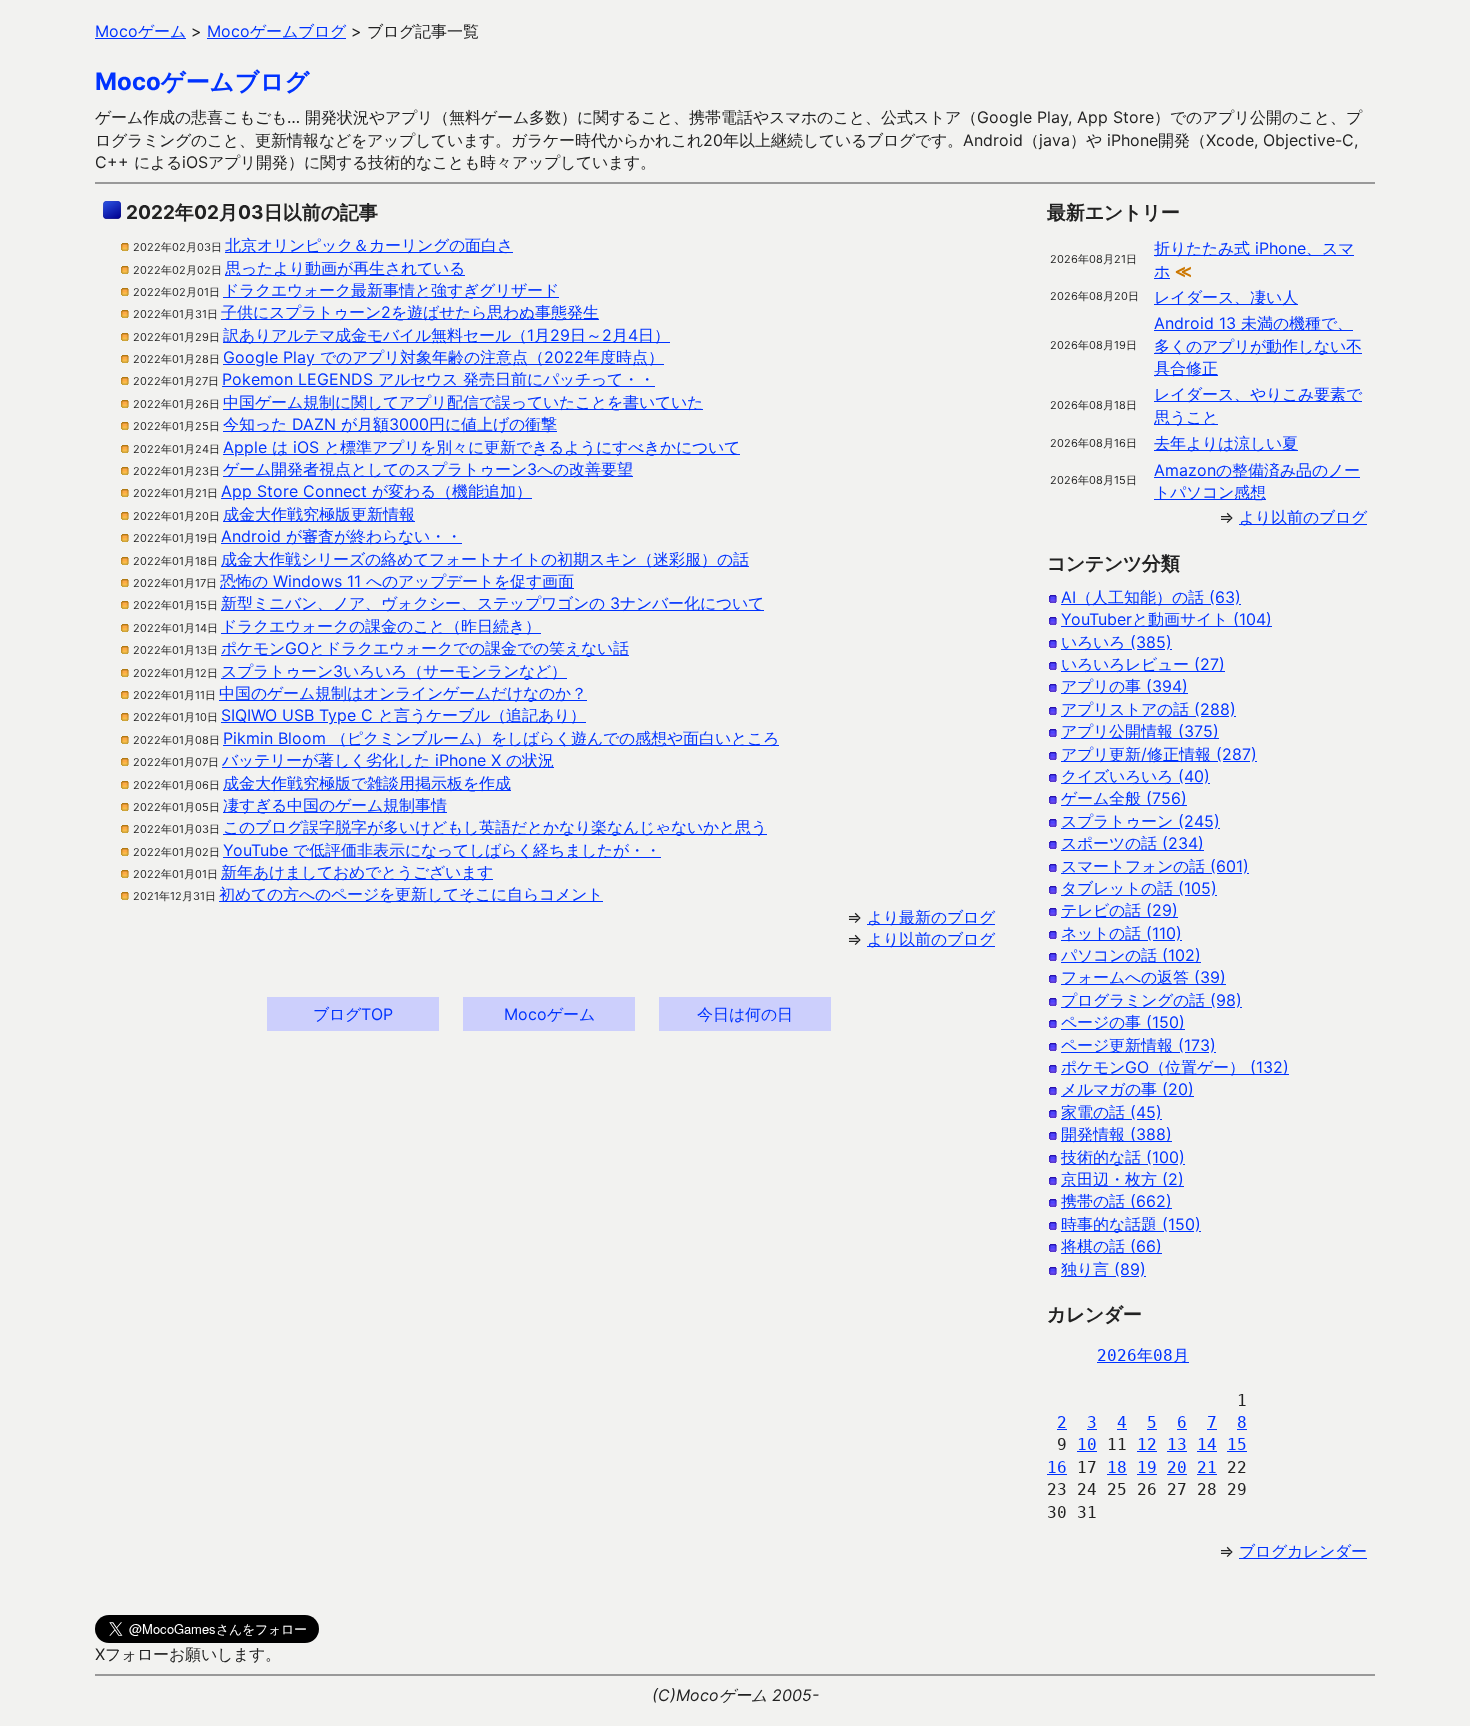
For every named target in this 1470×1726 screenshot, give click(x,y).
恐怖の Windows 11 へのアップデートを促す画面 (397, 581)
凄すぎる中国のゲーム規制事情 (335, 805)
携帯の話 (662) (1116, 1201)
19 (1147, 1467)
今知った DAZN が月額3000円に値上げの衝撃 (390, 424)
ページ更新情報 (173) (1138, 1045)
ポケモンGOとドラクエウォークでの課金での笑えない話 (425, 648)
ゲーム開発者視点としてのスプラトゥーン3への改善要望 (428, 469)
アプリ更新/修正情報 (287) (1159, 754)
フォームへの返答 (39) (1143, 977)
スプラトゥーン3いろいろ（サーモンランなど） (394, 671)
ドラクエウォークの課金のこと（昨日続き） (381, 626)
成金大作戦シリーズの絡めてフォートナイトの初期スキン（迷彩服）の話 (485, 559)
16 (1057, 1467)
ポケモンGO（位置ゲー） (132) (1175, 1067)
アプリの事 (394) (1124, 686)
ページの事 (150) (1123, 1022)
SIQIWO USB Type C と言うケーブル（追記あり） (403, 715)
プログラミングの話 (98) (1151, 1000)
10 (1087, 1444)
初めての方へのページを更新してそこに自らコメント (411, 894)
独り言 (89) (1103, 1269)
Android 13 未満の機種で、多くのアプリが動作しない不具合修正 (1258, 345)
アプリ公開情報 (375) (1140, 731)
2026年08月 (1143, 1355)
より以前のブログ (931, 939)
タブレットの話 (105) (1139, 888)
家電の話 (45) (1111, 1112)
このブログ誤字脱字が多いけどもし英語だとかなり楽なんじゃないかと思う (495, 827)
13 (1177, 1444)
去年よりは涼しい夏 (1226, 443)
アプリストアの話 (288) (1148, 709)
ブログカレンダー (1303, 1551)
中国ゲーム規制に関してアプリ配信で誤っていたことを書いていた (463, 402)
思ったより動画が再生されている (345, 268)
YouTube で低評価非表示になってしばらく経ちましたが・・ (442, 850)
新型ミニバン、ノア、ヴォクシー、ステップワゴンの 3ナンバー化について (492, 603)
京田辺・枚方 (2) (1122, 1179)
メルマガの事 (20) (1127, 1089)
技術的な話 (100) (1123, 1157)
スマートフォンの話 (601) (1155, 866)
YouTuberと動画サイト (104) (1166, 619)
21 (1207, 1467)
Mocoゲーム (549, 1014)
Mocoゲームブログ (202, 81)
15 (1237, 1444)
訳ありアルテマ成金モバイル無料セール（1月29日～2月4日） (446, 335)
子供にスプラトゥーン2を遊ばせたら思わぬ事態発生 (410, 312)
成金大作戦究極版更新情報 (319, 514)
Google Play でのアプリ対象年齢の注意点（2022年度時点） (443, 357)
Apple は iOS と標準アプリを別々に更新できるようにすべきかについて (481, 447)
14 (1207, 1444)
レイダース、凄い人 (1226, 297)
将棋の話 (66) (1111, 1246)
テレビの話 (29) (1119, 910)
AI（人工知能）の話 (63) (1151, 597)
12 (1147, 1444)
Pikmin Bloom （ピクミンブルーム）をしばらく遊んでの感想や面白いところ (501, 738)
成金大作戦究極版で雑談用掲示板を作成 (367, 783)
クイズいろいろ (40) (1135, 776)
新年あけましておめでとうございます (357, 872)
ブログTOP (353, 1014)
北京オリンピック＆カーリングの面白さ (369, 245)
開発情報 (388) (1116, 1134)
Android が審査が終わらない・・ (341, 536)
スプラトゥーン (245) (1140, 821)
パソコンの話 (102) (1131, 955)
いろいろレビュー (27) (1143, 664)
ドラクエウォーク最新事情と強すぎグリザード (391, 290)
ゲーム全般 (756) (1124, 798)
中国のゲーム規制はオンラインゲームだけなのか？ (403, 693)
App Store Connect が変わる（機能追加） (376, 491)
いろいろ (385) (1116, 642)
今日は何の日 (745, 1014)
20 (1177, 1467)
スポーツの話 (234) (1132, 843)
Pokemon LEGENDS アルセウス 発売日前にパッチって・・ (438, 379)
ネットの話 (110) (1121, 933)
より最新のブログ (931, 917)
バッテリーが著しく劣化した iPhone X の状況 (388, 760)
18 (1117, 1467)
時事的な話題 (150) (1131, 1224)
